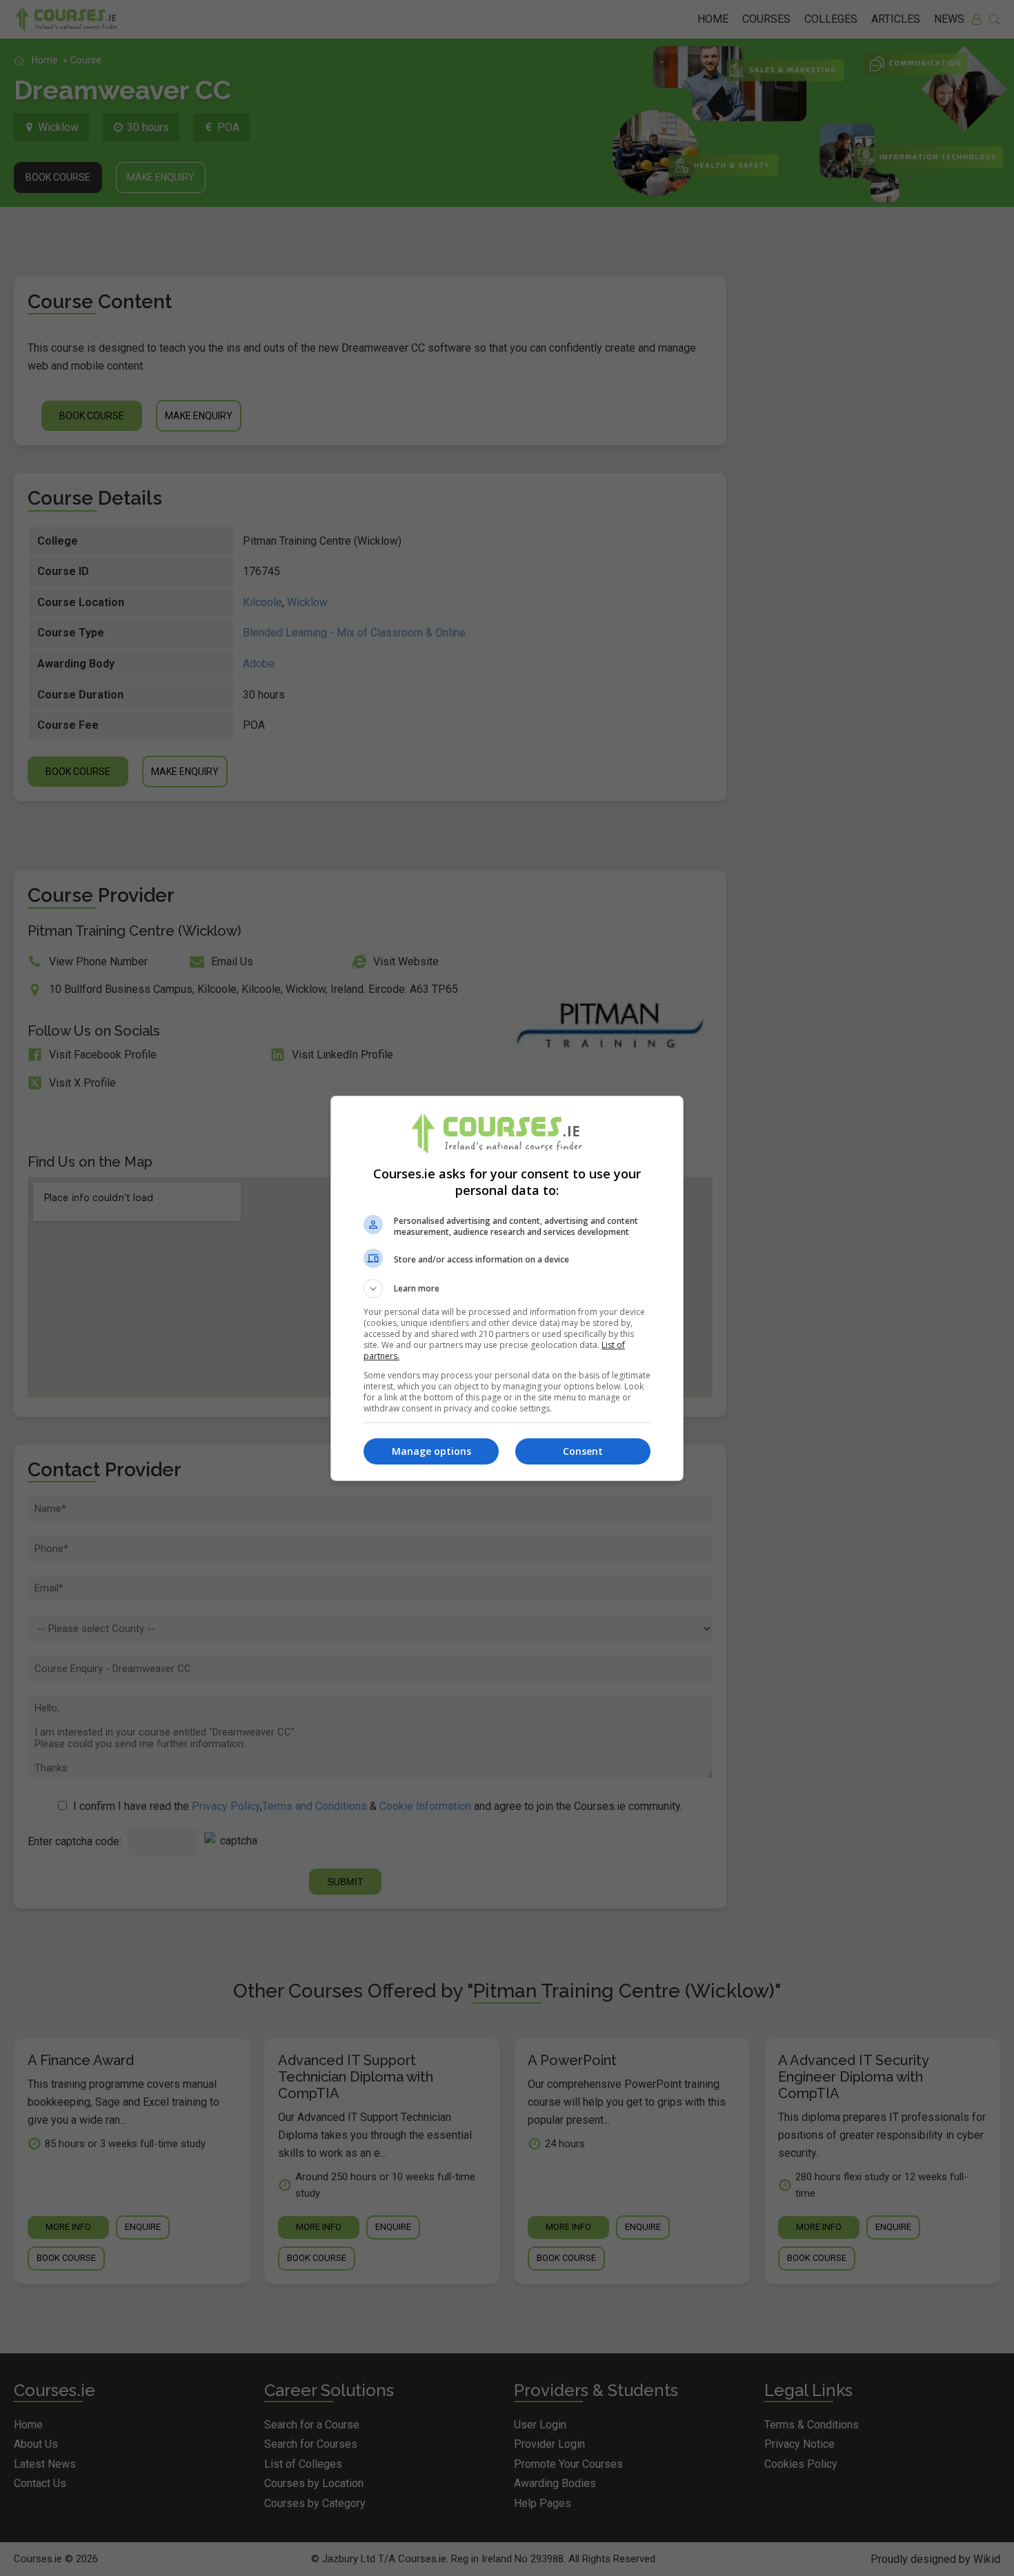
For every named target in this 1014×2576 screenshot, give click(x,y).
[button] (507, 1289)
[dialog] (507, 1288)
